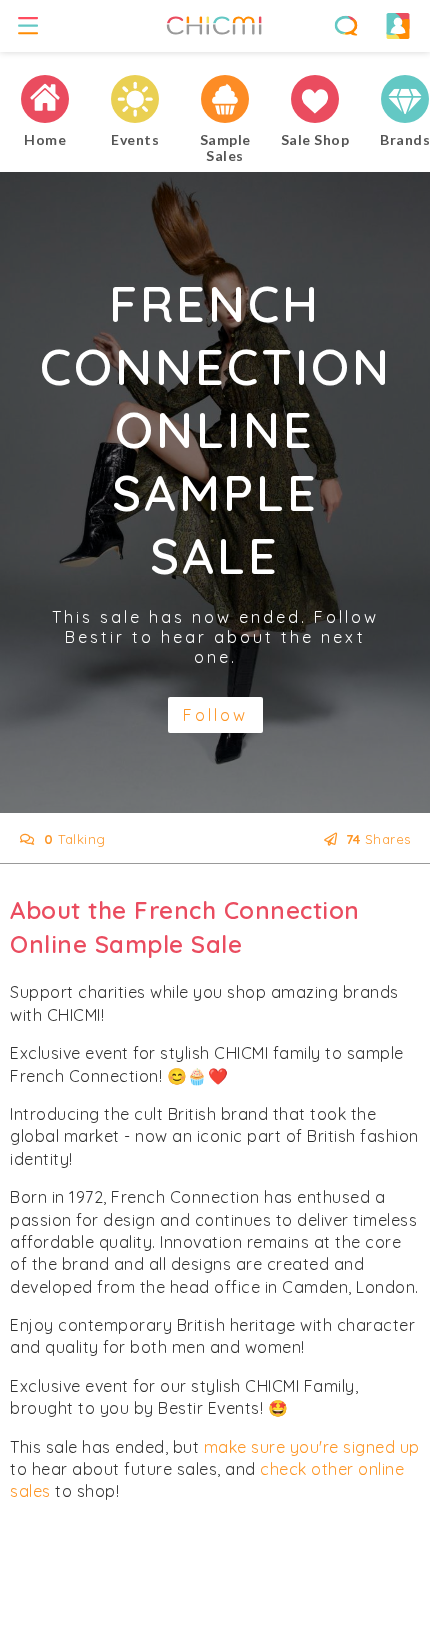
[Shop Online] (315, 99)
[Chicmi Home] (45, 99)
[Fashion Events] (135, 99)
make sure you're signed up (312, 1447)
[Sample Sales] (225, 99)
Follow (215, 715)
